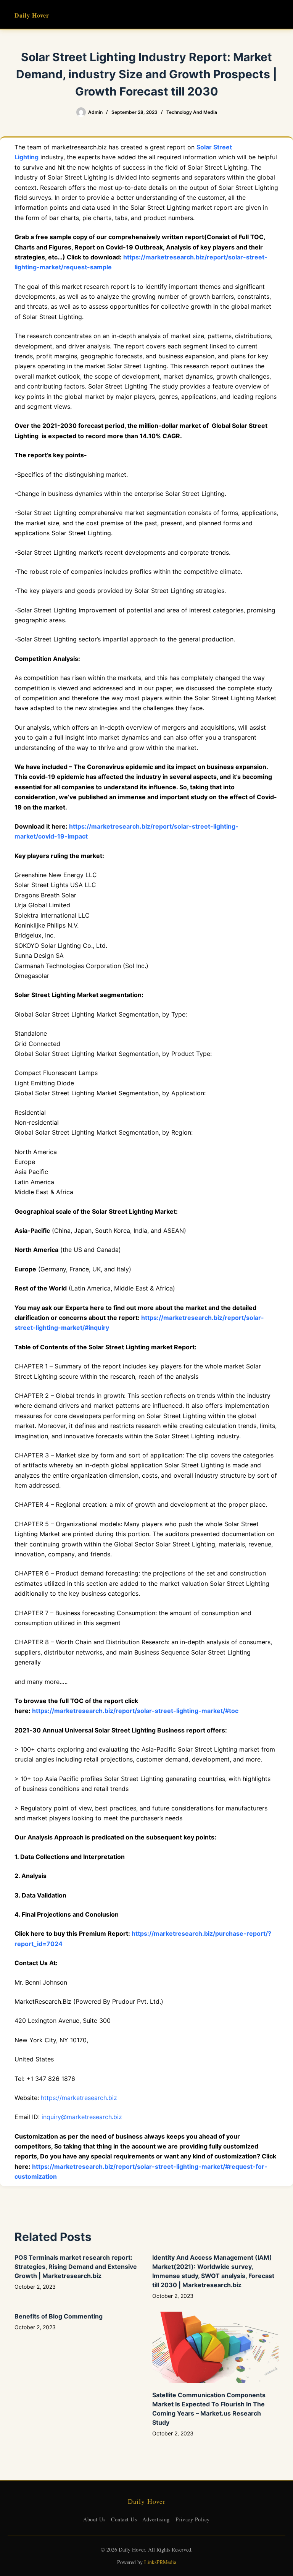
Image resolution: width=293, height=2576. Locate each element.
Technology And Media (192, 112)
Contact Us (124, 2519)
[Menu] (275, 15)
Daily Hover (32, 15)
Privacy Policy (193, 2519)
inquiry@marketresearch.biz (82, 2117)
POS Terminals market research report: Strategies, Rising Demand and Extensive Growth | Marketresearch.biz (76, 2267)
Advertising (156, 2519)
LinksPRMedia (160, 2562)
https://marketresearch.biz (79, 2098)
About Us (94, 2519)
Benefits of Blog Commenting (59, 2316)
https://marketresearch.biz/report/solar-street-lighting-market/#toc (135, 1711)
